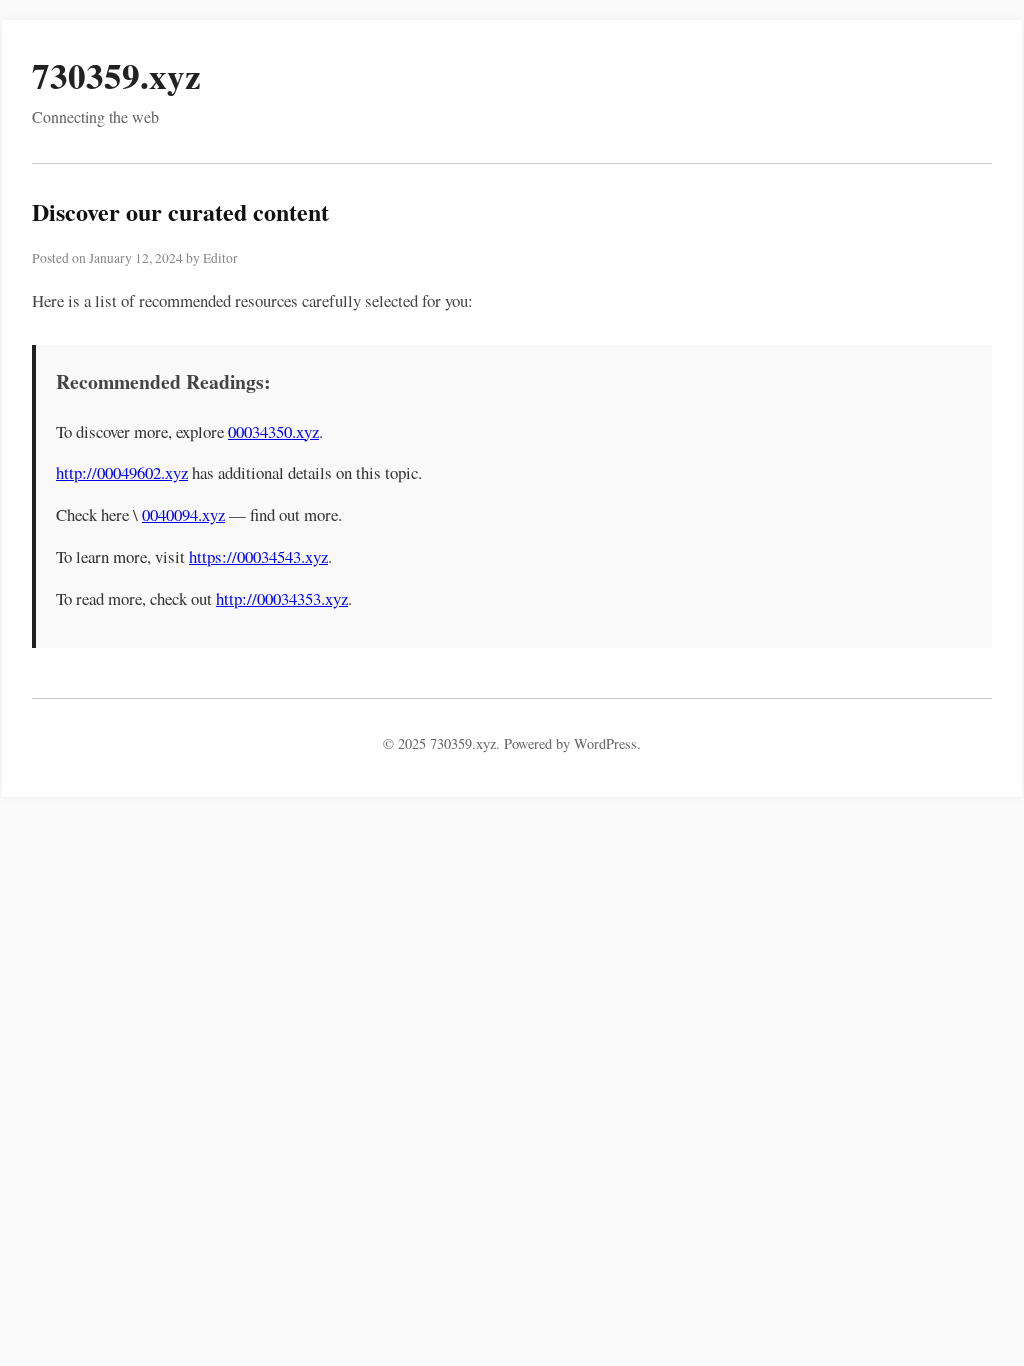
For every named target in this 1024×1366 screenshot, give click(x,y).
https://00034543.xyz (258, 556)
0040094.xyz (183, 514)
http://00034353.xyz (282, 598)
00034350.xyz (273, 431)
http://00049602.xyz (122, 472)
